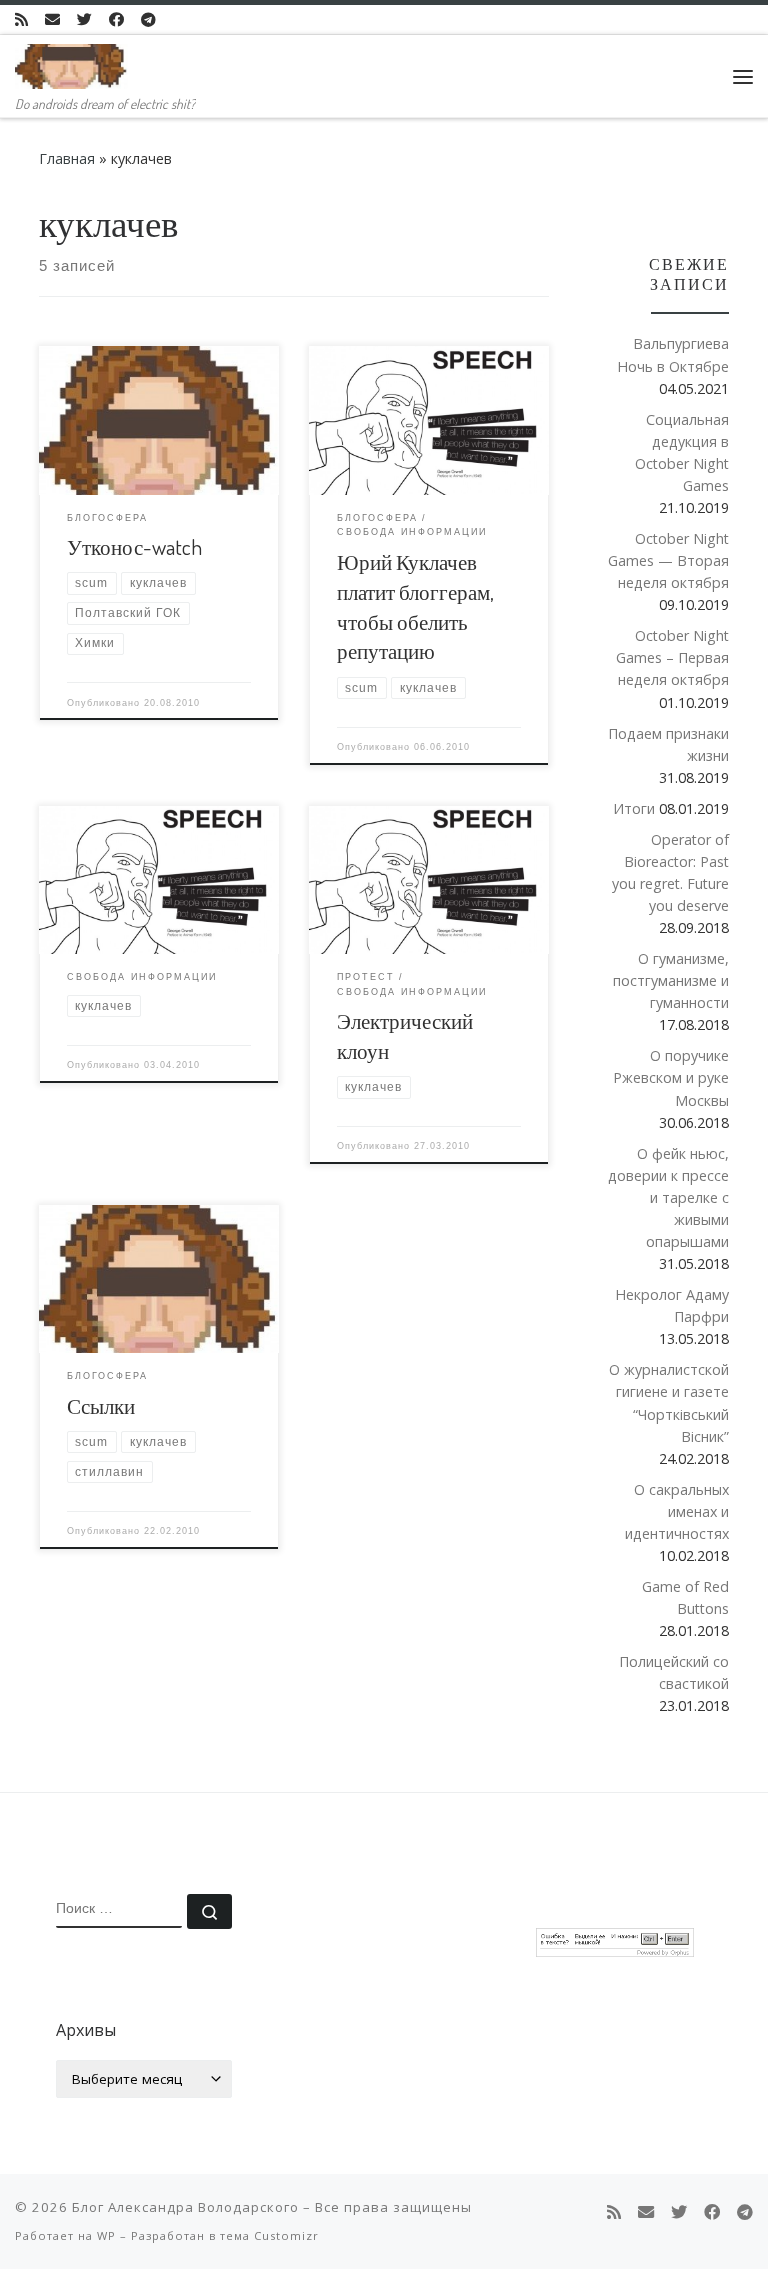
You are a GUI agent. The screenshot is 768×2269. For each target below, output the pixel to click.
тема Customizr (269, 2235)
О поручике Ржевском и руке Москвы (671, 1077)
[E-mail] (52, 19)
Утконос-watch (134, 546)
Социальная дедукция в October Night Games (682, 452)
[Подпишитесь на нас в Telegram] (148, 19)
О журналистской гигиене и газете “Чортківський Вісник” (669, 1402)
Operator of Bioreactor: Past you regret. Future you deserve (670, 872)
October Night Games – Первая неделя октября (672, 657)
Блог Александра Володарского (185, 2207)
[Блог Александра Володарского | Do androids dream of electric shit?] (71, 63)
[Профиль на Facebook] (116, 19)
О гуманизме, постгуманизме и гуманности (671, 980)
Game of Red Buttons (685, 1597)
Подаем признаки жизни (668, 744)
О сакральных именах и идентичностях (677, 1511)
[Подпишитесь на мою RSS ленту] (21, 19)
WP (106, 2235)
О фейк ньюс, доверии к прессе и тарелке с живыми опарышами (668, 1197)
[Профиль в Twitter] (84, 19)
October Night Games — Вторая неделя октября (668, 560)
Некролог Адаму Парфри (672, 1305)
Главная (67, 158)
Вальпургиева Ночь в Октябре (673, 354)
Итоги (634, 808)
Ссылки (101, 1405)
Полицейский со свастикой (674, 1672)
